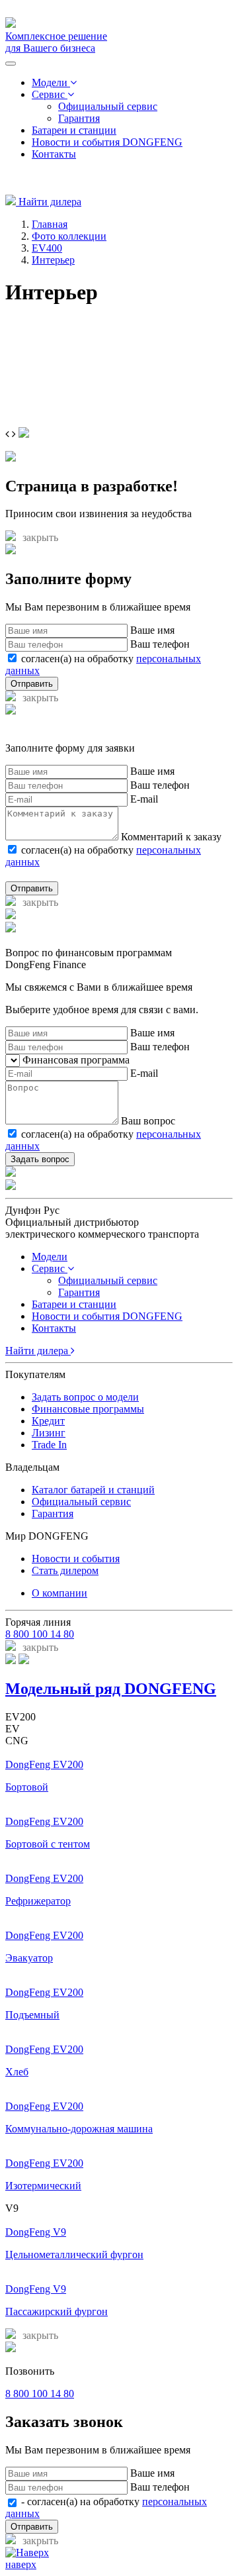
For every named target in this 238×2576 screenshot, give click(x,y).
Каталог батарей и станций (93, 1490)
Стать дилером (65, 1570)
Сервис (50, 94)
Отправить (32, 684)
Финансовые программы (88, 1409)
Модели (51, 82)
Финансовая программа (76, 1060)
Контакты (54, 154)
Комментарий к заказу (171, 837)
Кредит (48, 1421)
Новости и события (76, 1559)
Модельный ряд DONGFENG (111, 1689)
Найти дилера (49, 202)
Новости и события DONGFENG (107, 142)
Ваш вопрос (148, 1121)
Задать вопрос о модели (85, 1397)
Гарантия (79, 118)
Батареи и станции (74, 130)
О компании (59, 1593)
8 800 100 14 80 (40, 1634)
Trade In (49, 1445)
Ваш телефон (160, 644)
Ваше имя (152, 630)
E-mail (144, 799)
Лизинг (49, 1433)
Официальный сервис (108, 106)
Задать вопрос (40, 1159)
